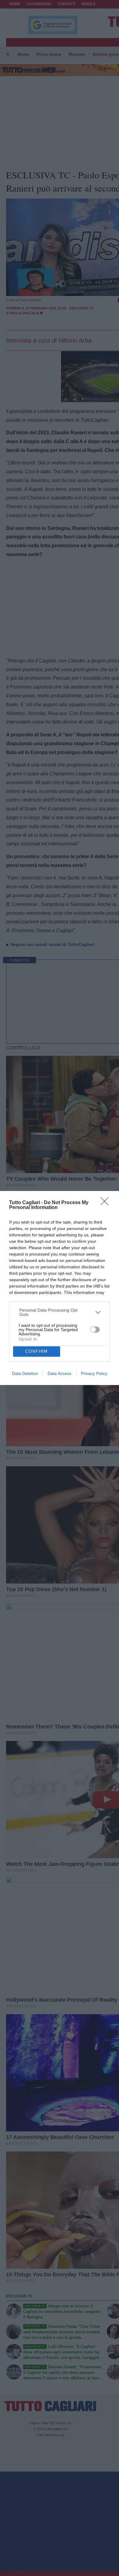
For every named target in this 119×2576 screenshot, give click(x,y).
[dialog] (60, 1288)
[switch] (95, 1330)
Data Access (60, 1373)
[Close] (106, 1203)
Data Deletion (25, 1373)
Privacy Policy (94, 1373)
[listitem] (60, 1312)
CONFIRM (37, 1351)
